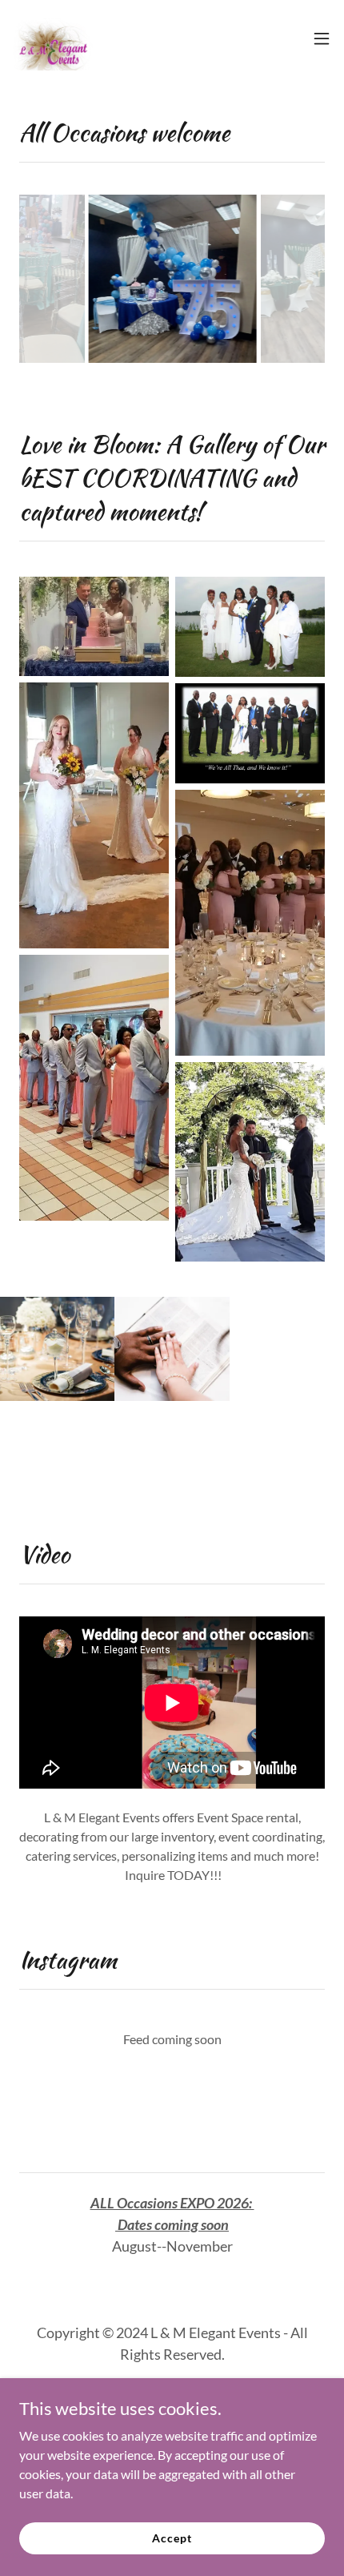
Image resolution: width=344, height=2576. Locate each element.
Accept (172, 2538)
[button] (322, 38)
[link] (53, 38)
